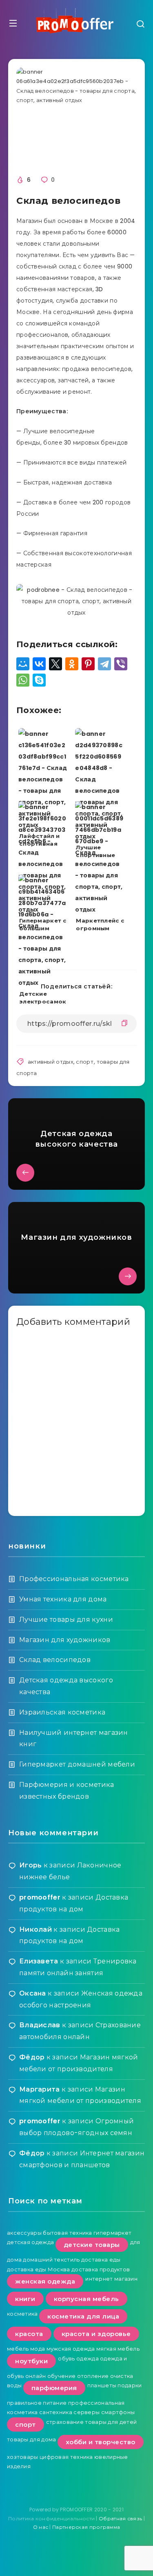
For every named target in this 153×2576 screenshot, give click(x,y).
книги (25, 2299)
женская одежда (45, 2281)
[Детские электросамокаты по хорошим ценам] (43, 907)
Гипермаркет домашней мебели (77, 1764)
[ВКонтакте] (39, 664)
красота (29, 2334)
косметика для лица (83, 2316)
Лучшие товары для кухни (66, 1620)
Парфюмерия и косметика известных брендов (67, 1791)
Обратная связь (120, 2518)
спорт (85, 1062)
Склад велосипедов (55, 1660)
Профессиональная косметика (74, 1579)
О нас (41, 2527)
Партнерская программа (86, 2527)
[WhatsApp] (23, 680)
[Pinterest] (88, 664)
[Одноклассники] (72, 664)
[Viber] (121, 664)
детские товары (92, 2245)
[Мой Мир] (23, 664)
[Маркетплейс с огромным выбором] (100, 834)
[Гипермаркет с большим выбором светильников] (43, 834)
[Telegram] (104, 664)
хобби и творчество (101, 2442)
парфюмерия (54, 2388)
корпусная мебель (86, 2299)
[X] (55, 664)
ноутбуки (31, 2361)
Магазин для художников (65, 1640)
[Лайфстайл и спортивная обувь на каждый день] (43, 761)
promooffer (40, 1897)
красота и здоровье (96, 2334)
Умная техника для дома (63, 1599)
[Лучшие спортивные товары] (100, 761)
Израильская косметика (62, 1712)
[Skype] (39, 680)
